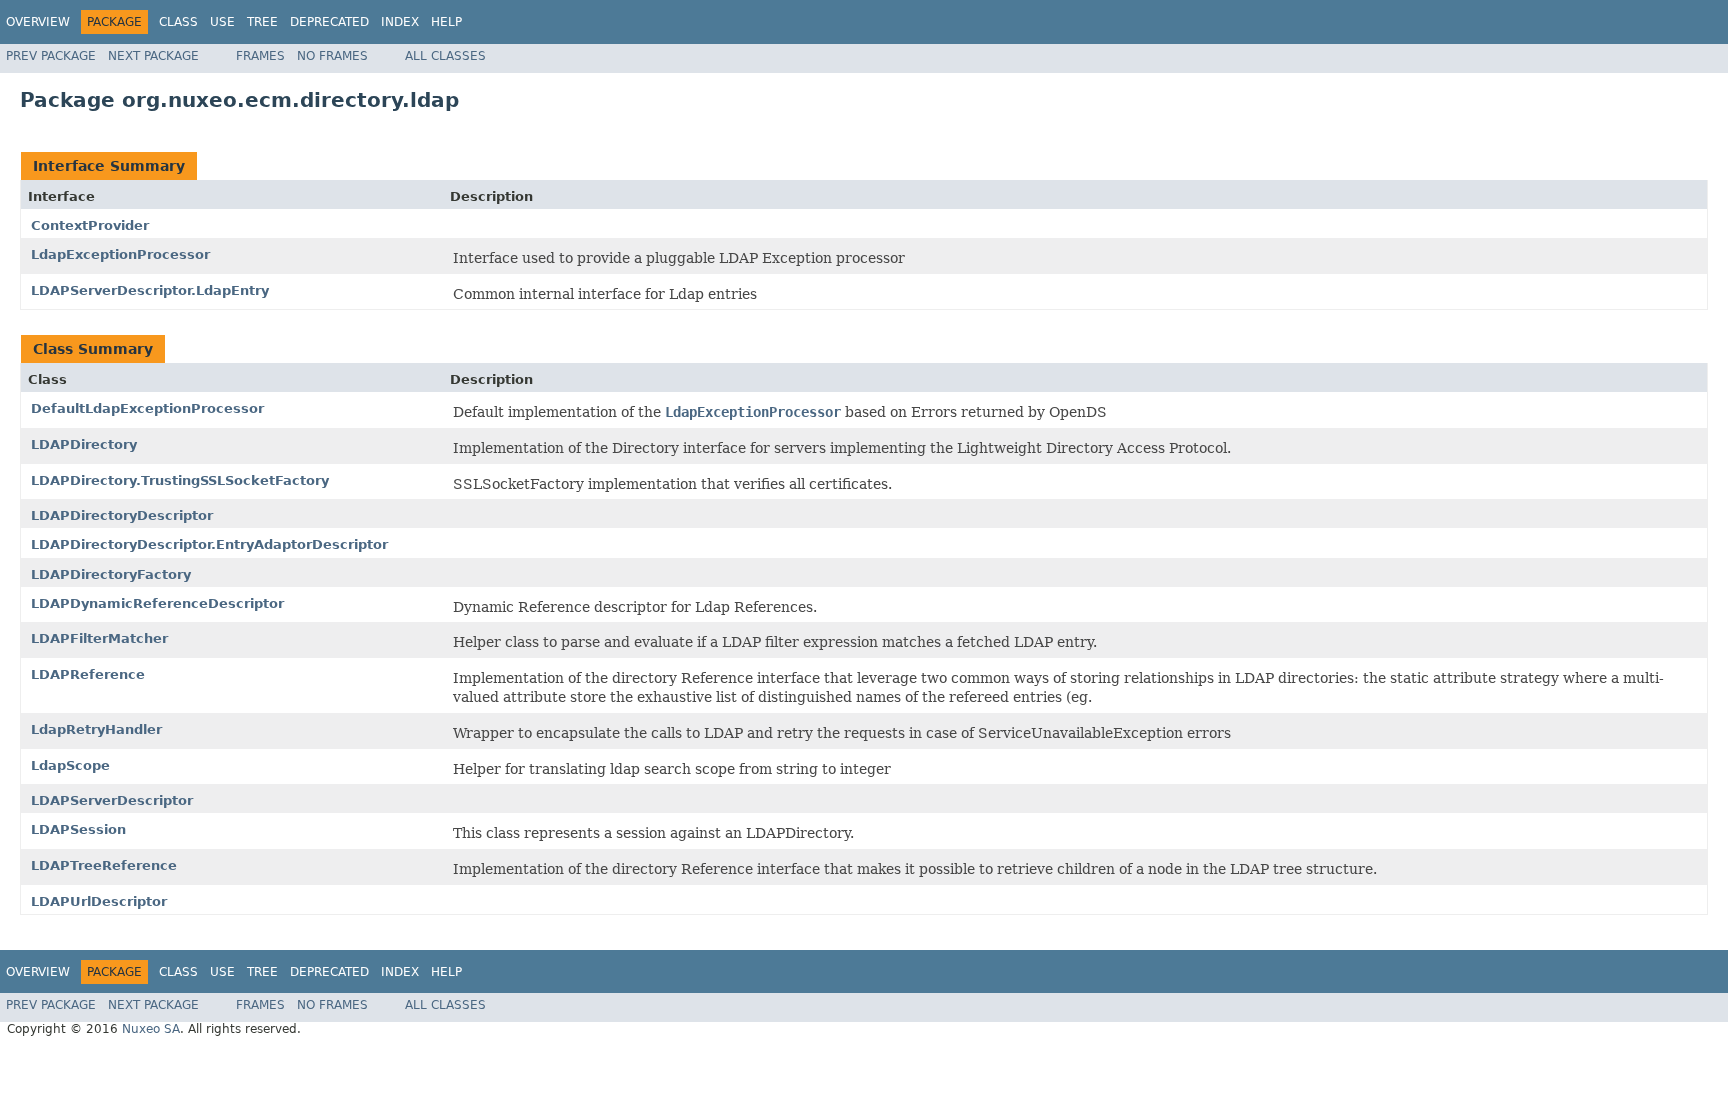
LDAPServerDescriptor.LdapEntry (150, 290)
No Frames (332, 56)
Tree (262, 22)
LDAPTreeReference (104, 865)
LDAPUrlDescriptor (99, 901)
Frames (260, 56)
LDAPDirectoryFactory (111, 574)
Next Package (153, 56)
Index (400, 22)
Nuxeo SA (151, 1029)
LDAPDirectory (84, 444)
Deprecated (329, 22)
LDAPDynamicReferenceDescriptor (157, 603)
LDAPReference (88, 674)
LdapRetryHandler (96, 729)
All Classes (445, 56)
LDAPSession (78, 829)
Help (446, 22)
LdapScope (70, 765)
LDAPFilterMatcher (99, 638)
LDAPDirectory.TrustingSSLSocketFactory (180, 480)
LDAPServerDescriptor (112, 800)
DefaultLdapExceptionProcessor (147, 408)
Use (222, 22)
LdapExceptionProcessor (120, 254)
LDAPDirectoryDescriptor (122, 515)
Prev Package (51, 56)
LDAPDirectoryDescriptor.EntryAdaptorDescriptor (209, 544)
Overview (38, 22)
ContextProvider (90, 225)
